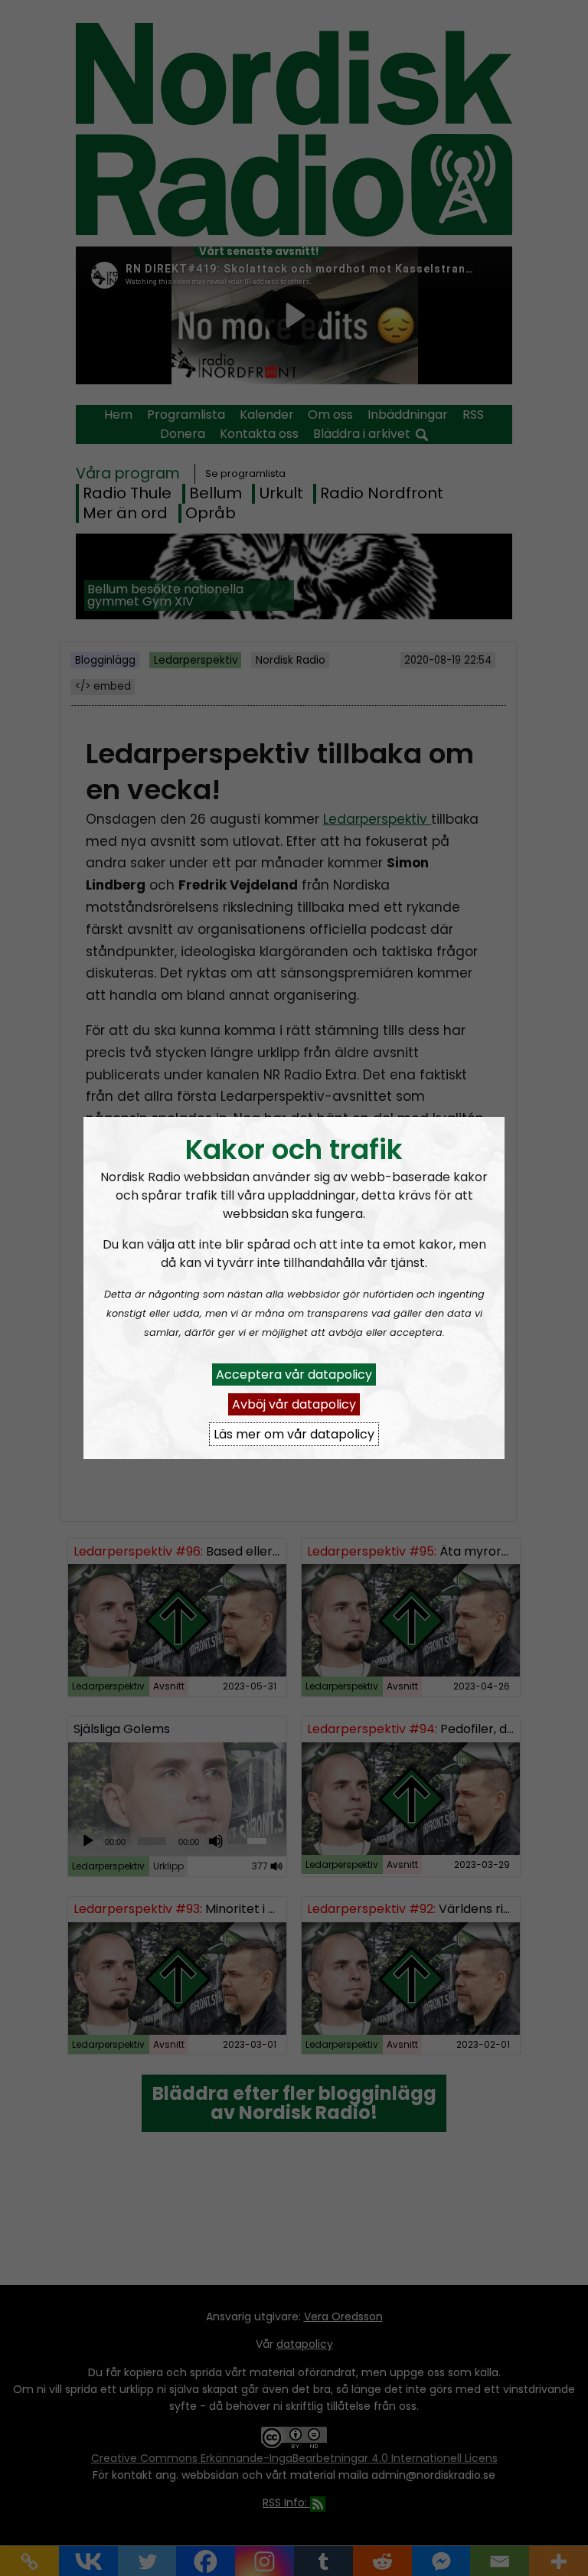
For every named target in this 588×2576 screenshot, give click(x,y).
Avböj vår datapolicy (294, 1404)
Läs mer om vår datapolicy (294, 1434)
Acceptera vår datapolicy (294, 1375)
